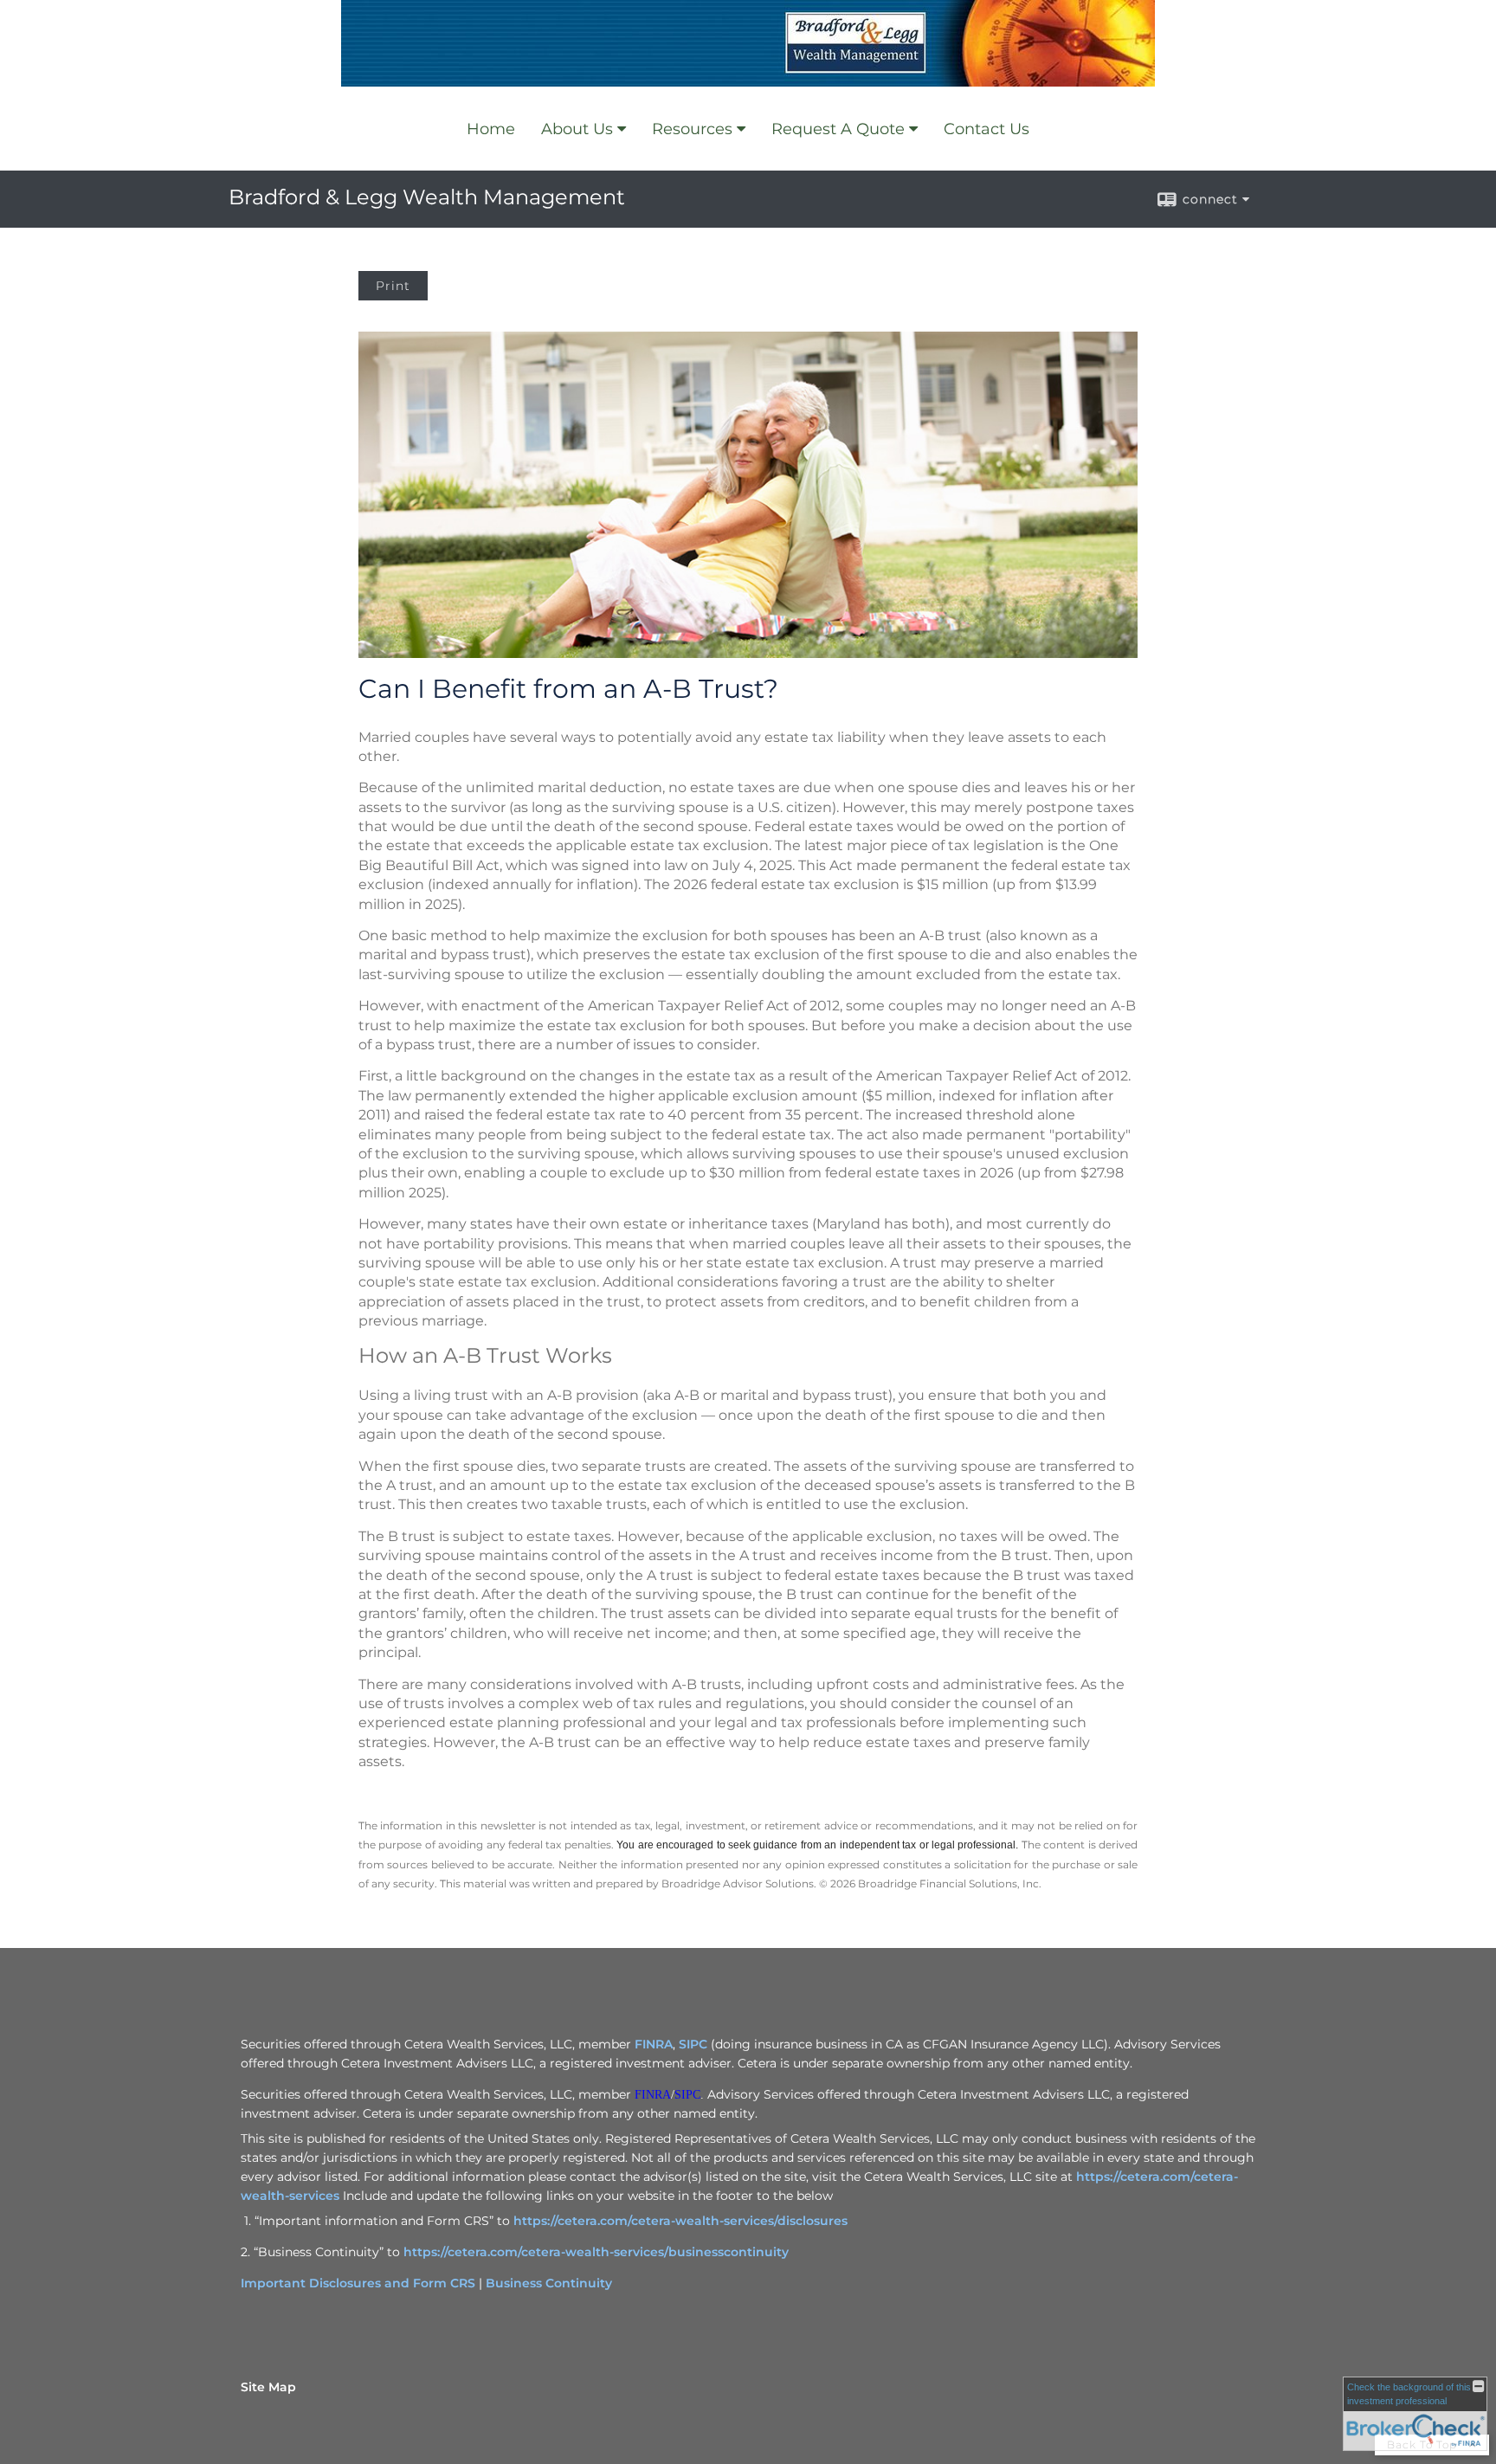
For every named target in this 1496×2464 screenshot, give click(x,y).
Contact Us (987, 129)
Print (393, 286)
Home (491, 129)
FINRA (654, 2044)
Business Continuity (549, 2283)
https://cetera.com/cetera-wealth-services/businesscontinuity (596, 2252)
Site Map (268, 2387)
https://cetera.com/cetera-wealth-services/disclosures (680, 2221)
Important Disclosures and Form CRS (358, 2283)
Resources (692, 129)
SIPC (693, 2044)
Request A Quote (838, 129)
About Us (577, 129)
